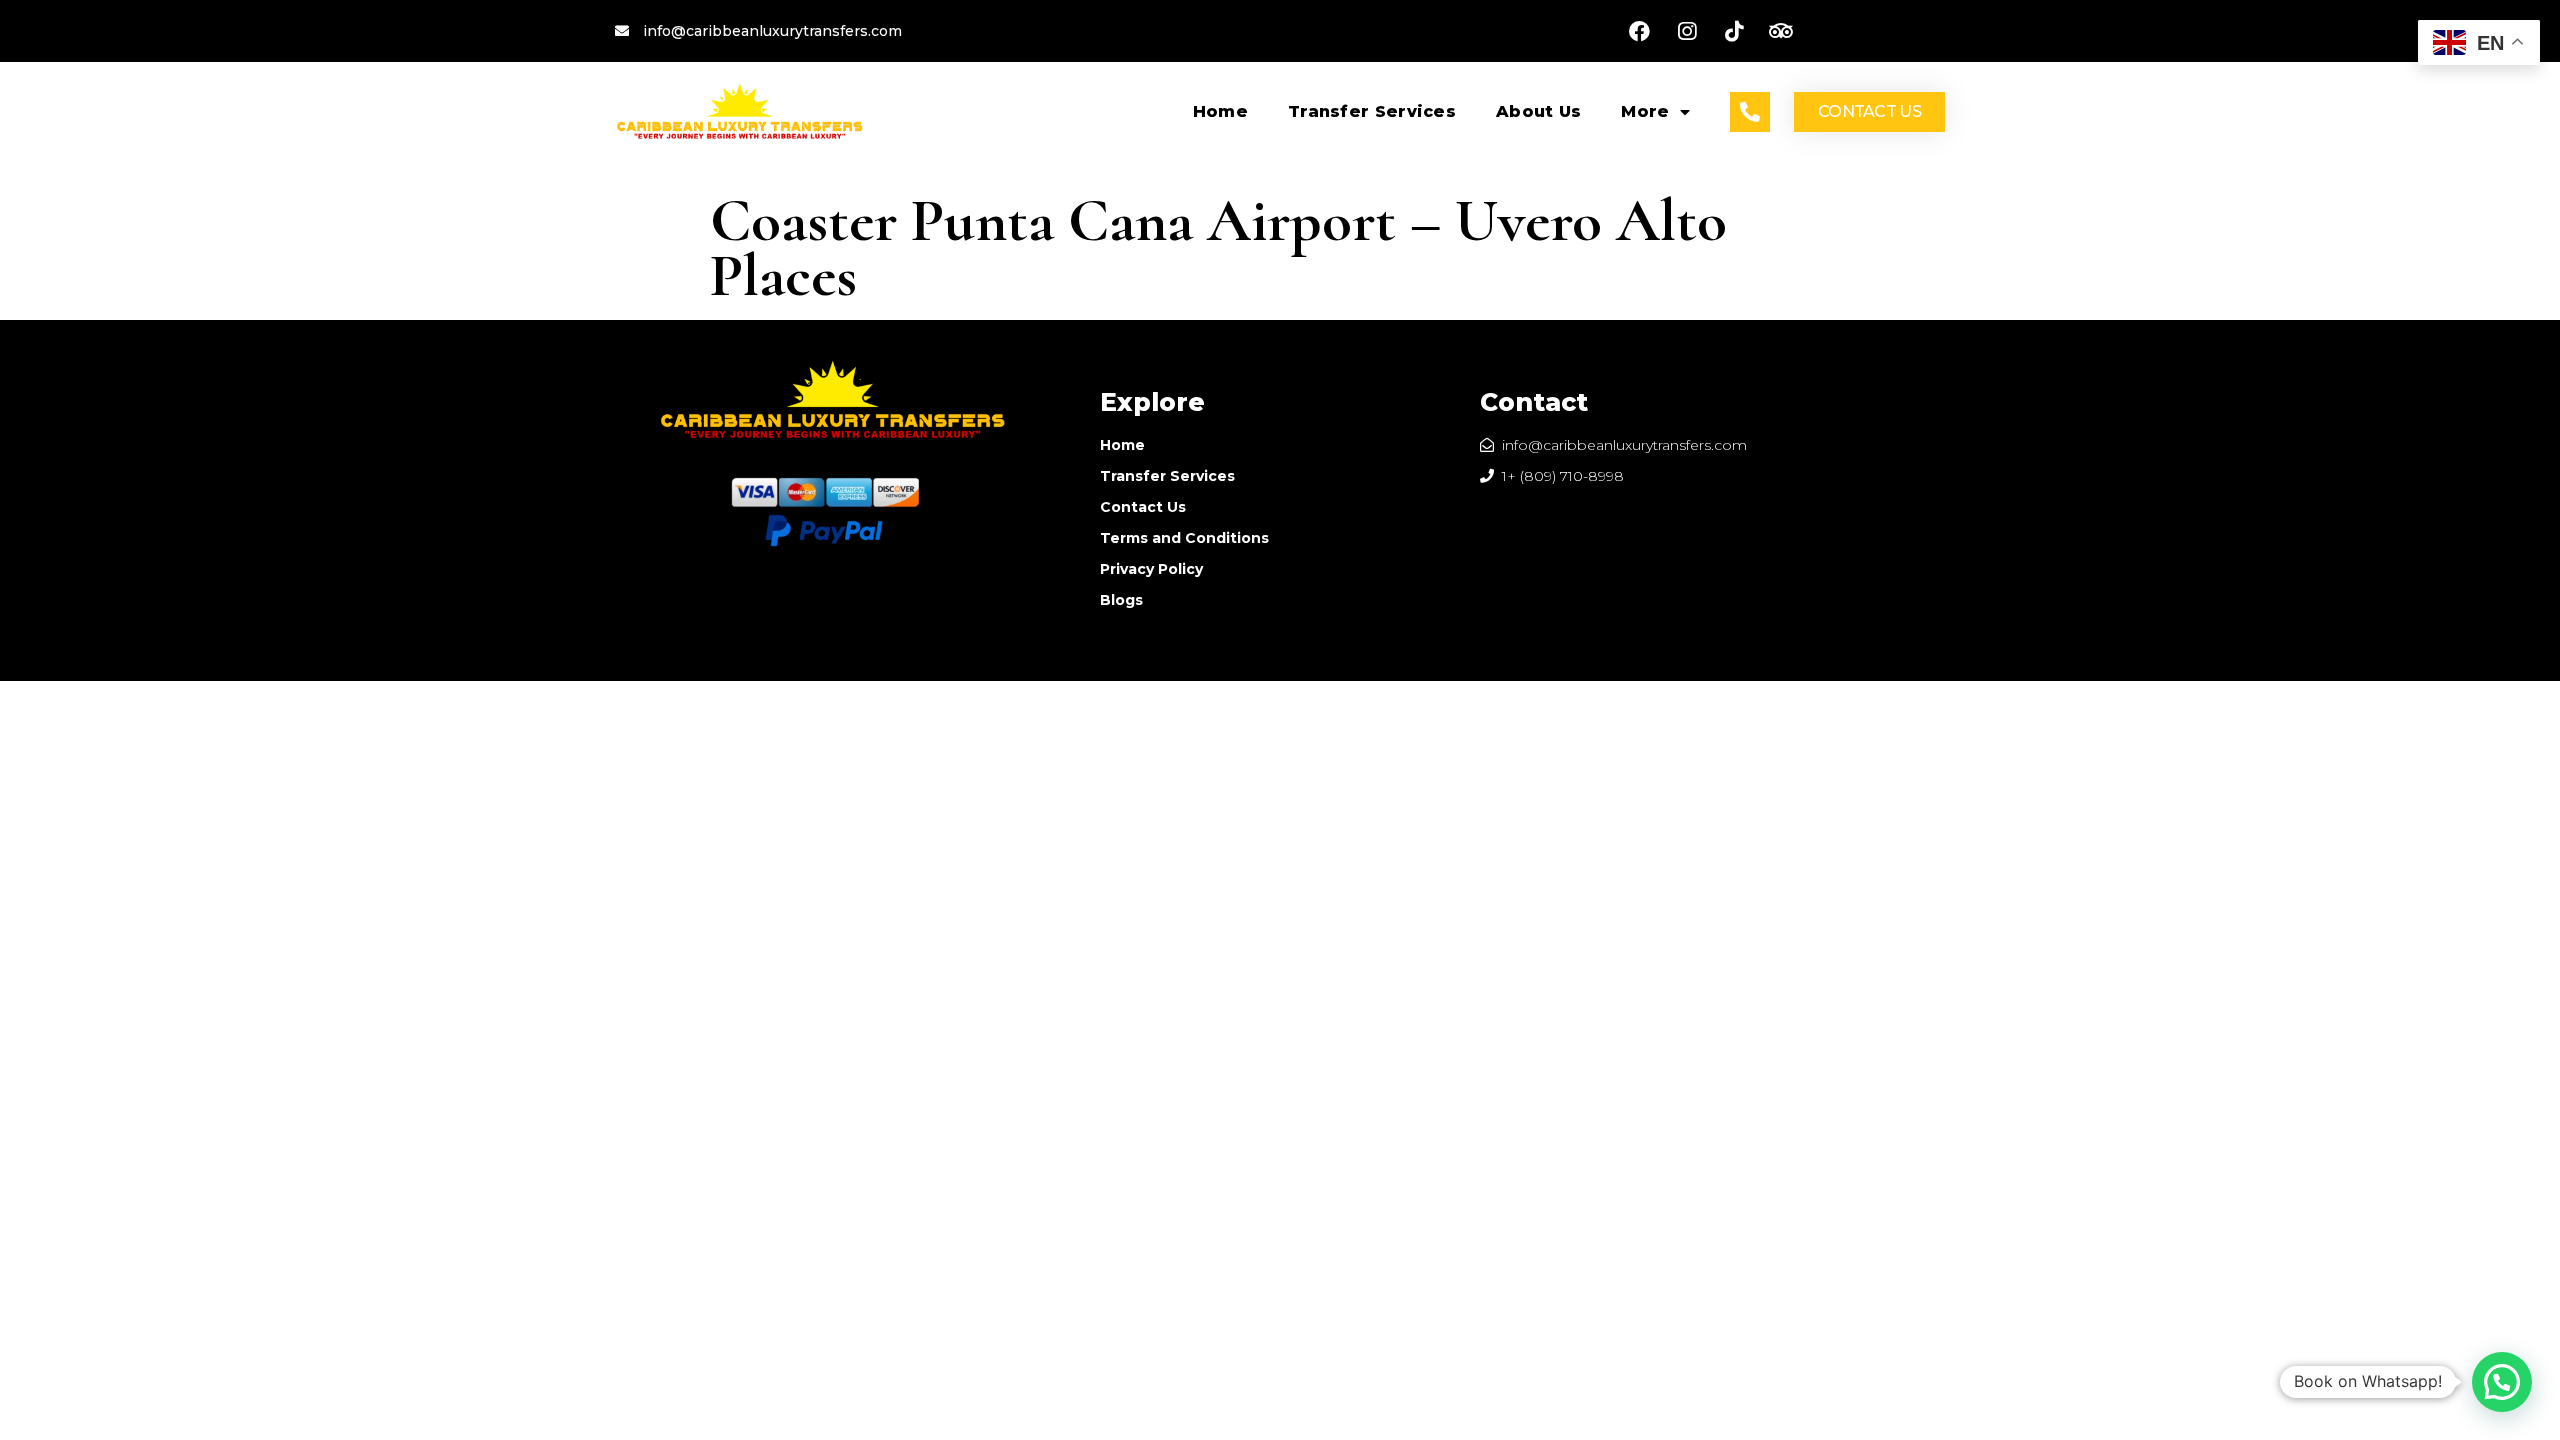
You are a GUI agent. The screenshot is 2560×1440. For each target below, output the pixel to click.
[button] (1869, 112)
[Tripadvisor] (1781, 31)
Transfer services (1372, 111)
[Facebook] (1640, 31)
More (1645, 111)
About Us (1538, 111)
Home (1220, 111)
